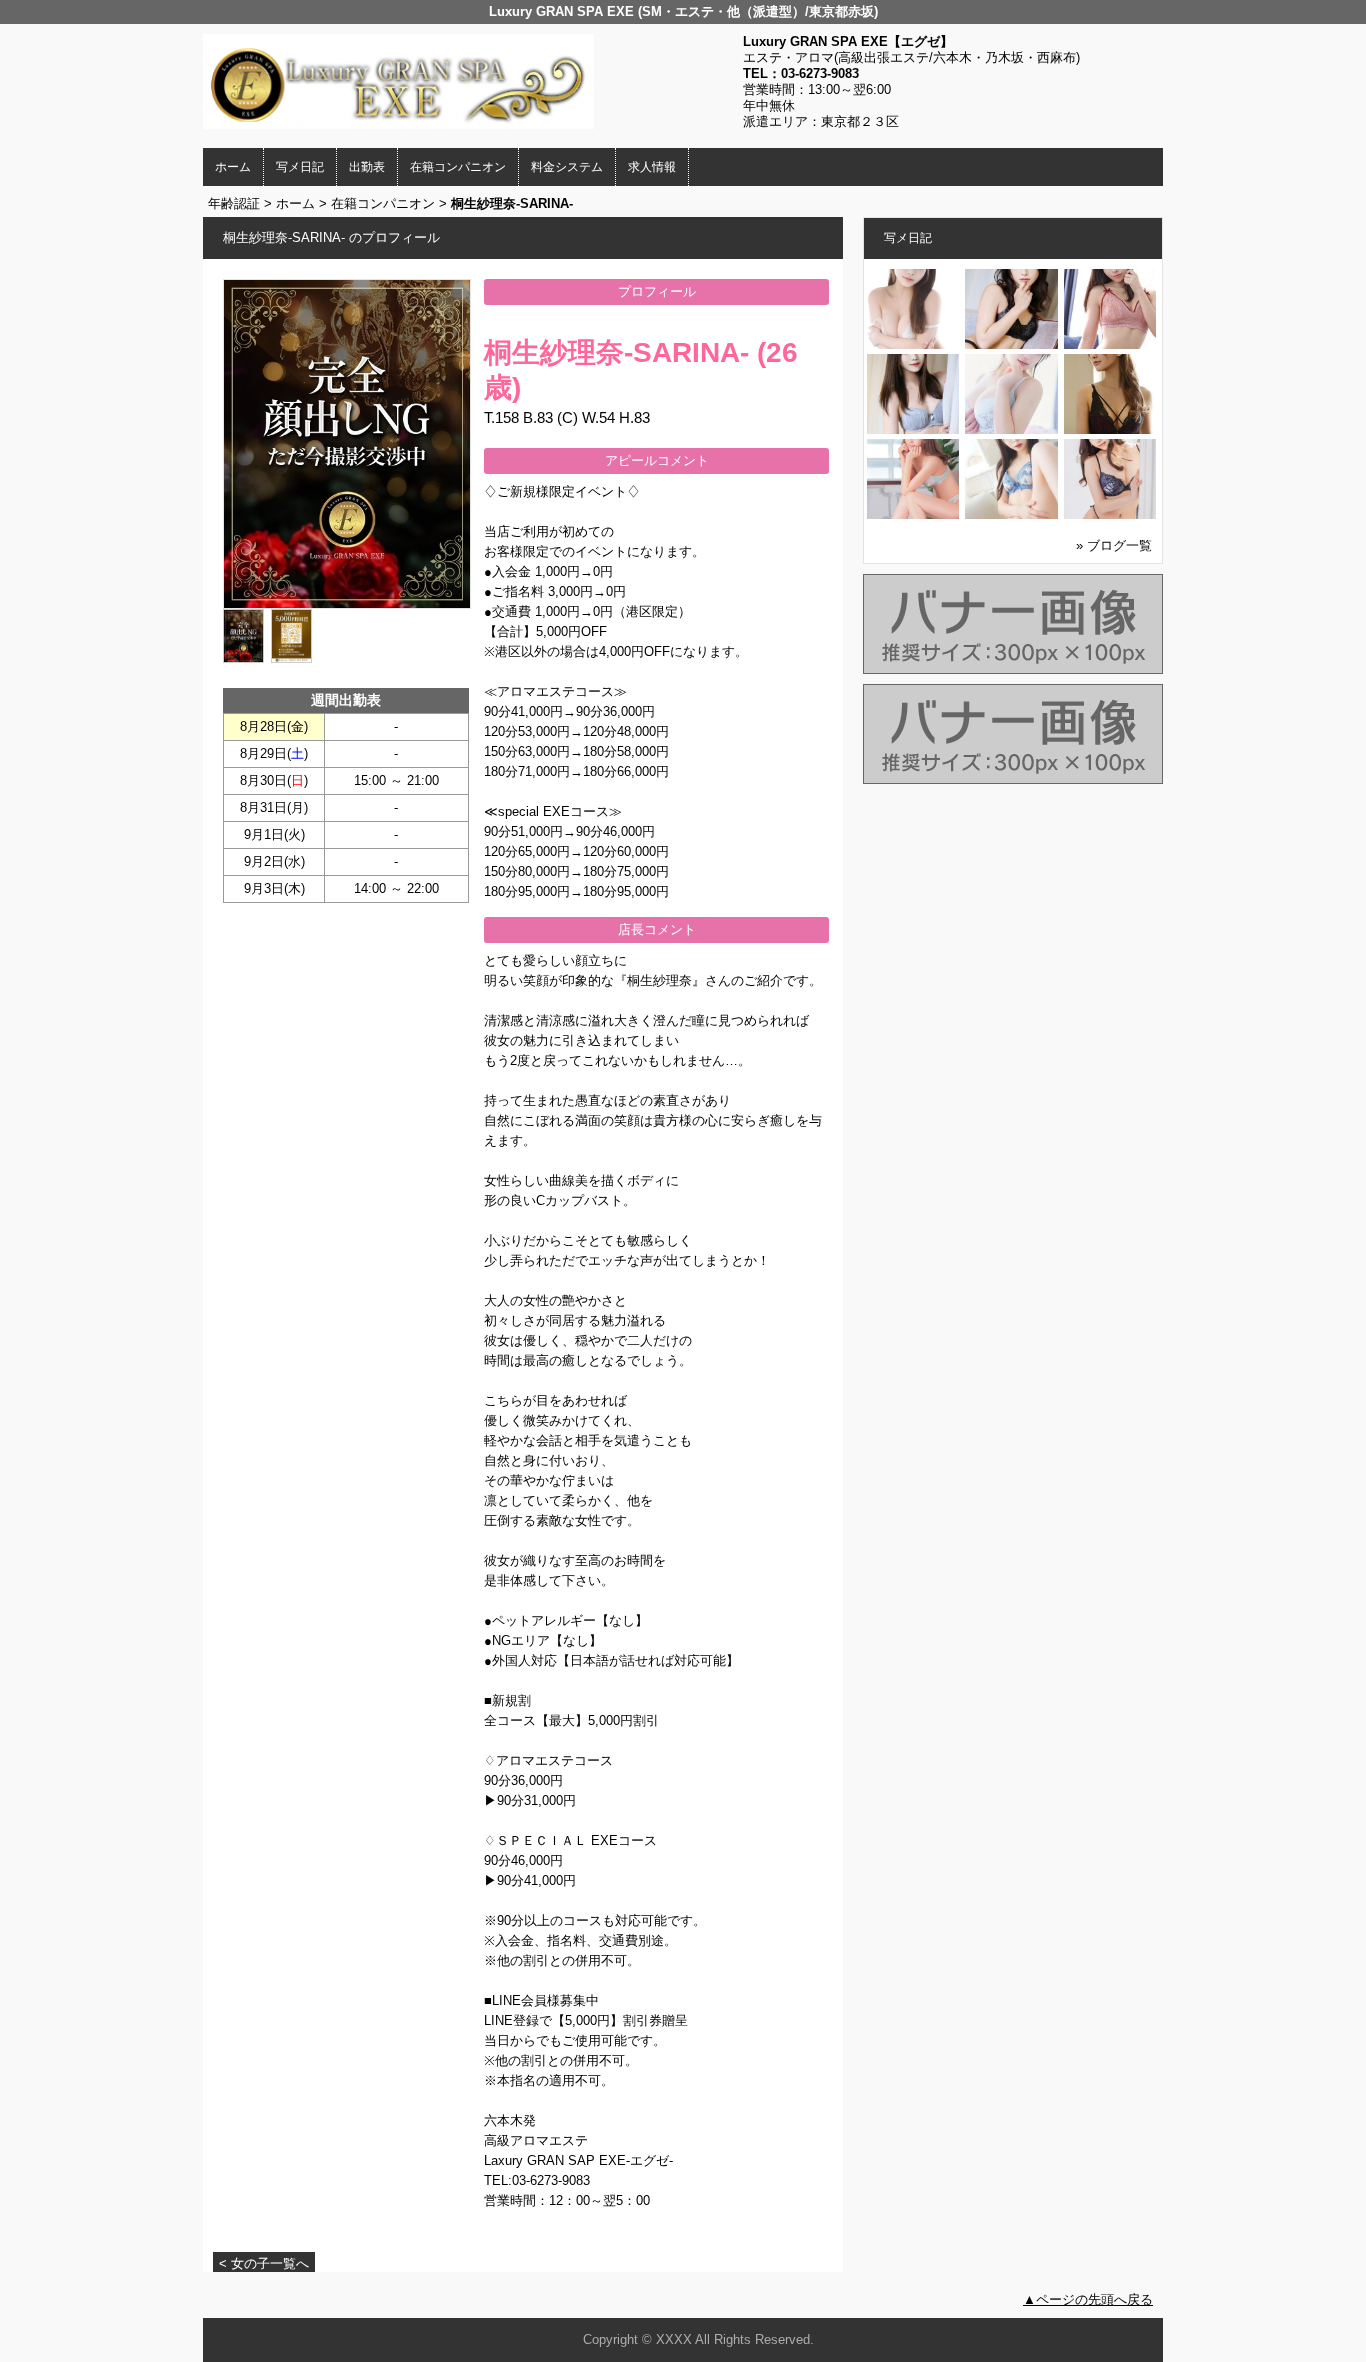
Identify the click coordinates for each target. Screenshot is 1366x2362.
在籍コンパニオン (458, 167)
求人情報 (652, 167)
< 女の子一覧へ (264, 2263)
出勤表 (367, 167)
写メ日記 (300, 167)
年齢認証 (234, 203)
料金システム (567, 167)
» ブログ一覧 (1114, 545)
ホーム (233, 167)
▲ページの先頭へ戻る (1088, 2299)
